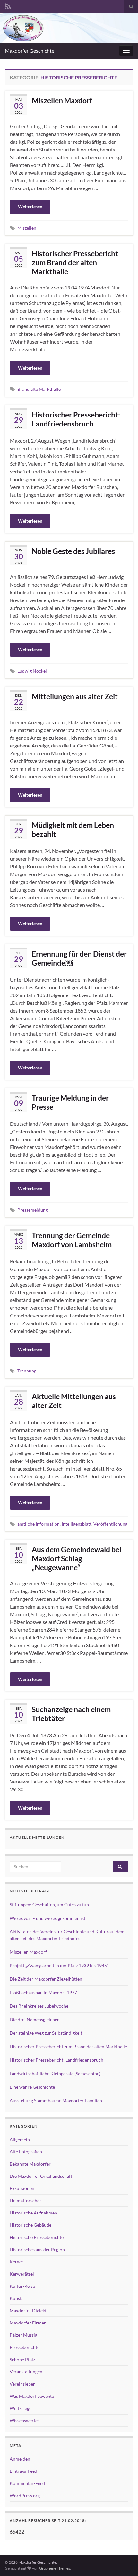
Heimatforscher (26, 2200)
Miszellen (27, 228)
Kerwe (16, 2262)
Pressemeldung (33, 1210)
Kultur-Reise (22, 2286)
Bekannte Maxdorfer (30, 2164)
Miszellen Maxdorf (62, 100)
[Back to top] (124, 2562)
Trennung (27, 1371)
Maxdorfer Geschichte (30, 51)
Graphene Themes (55, 2568)
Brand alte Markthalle (39, 389)
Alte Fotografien (26, 2152)
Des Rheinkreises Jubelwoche (39, 2006)
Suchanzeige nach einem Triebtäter (71, 1714)
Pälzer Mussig (23, 2335)
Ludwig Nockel (32, 671)
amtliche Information (39, 1524)
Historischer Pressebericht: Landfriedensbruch (76, 419)
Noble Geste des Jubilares (73, 551)
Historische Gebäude (30, 2225)
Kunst (16, 2298)
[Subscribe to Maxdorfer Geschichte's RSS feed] (8, 5)
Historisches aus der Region (37, 2249)
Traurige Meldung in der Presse (70, 1102)
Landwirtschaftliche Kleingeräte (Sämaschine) (55, 2073)
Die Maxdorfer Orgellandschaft (41, 2176)
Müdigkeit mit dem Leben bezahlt (73, 830)
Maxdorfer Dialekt (28, 2310)
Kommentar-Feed (27, 2483)
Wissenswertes (25, 2420)
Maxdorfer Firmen (28, 2323)
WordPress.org (25, 2495)
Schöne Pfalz (22, 2359)
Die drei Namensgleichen (35, 2019)
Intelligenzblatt (77, 1524)
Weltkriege (21, 2408)
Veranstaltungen (26, 2372)
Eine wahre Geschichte (32, 2087)
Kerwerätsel (22, 2274)
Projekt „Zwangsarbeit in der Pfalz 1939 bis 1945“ (59, 1965)
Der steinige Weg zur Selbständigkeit (46, 2033)
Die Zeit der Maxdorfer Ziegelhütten (46, 1979)
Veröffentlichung (110, 1524)
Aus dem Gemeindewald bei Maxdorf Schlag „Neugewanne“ (77, 1558)
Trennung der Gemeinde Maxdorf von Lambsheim (72, 1240)
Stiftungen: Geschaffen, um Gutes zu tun (49, 1905)
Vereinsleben (23, 2384)
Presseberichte (25, 2347)
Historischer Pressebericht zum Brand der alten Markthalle (75, 262)
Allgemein (20, 2139)
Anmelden (20, 2459)
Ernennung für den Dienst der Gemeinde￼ (79, 958)
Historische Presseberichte (37, 2237)
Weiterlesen (30, 207)
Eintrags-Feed (23, 2471)
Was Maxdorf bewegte (32, 2396)
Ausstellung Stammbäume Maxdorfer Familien (56, 2100)
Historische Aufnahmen (33, 2213)
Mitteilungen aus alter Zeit (75, 696)
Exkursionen (22, 2188)
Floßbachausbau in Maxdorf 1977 (43, 1992)
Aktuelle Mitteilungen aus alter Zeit (74, 1401)
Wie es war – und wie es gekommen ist (47, 1918)
